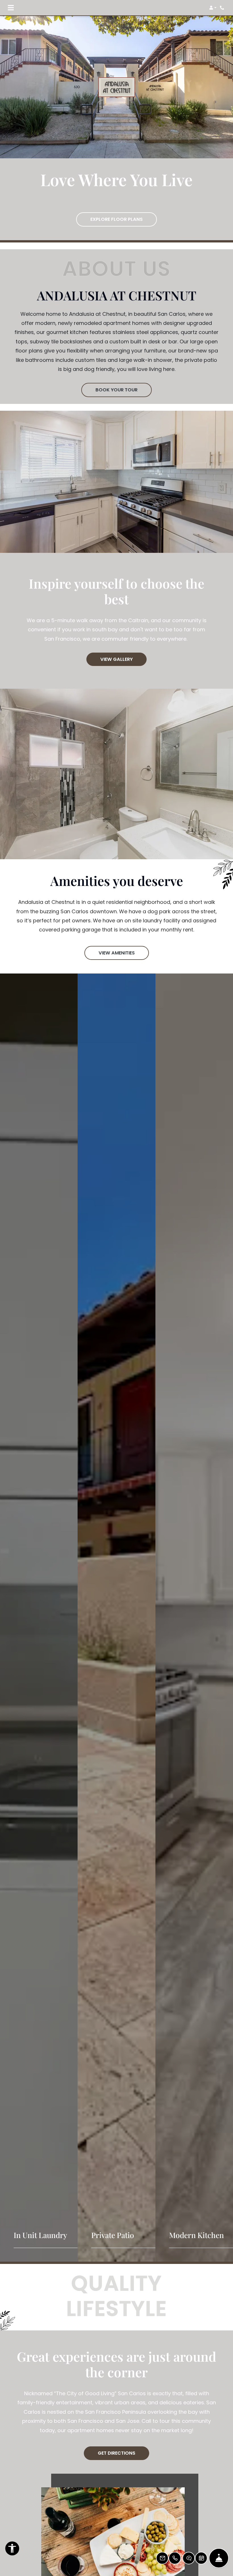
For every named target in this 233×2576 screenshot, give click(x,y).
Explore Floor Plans (116, 219)
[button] (213, 8)
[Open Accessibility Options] (12, 2550)
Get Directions (116, 2453)
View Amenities (117, 953)
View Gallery (116, 659)
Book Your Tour (116, 390)
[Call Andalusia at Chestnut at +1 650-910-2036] (223, 8)
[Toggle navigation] (11, 8)
